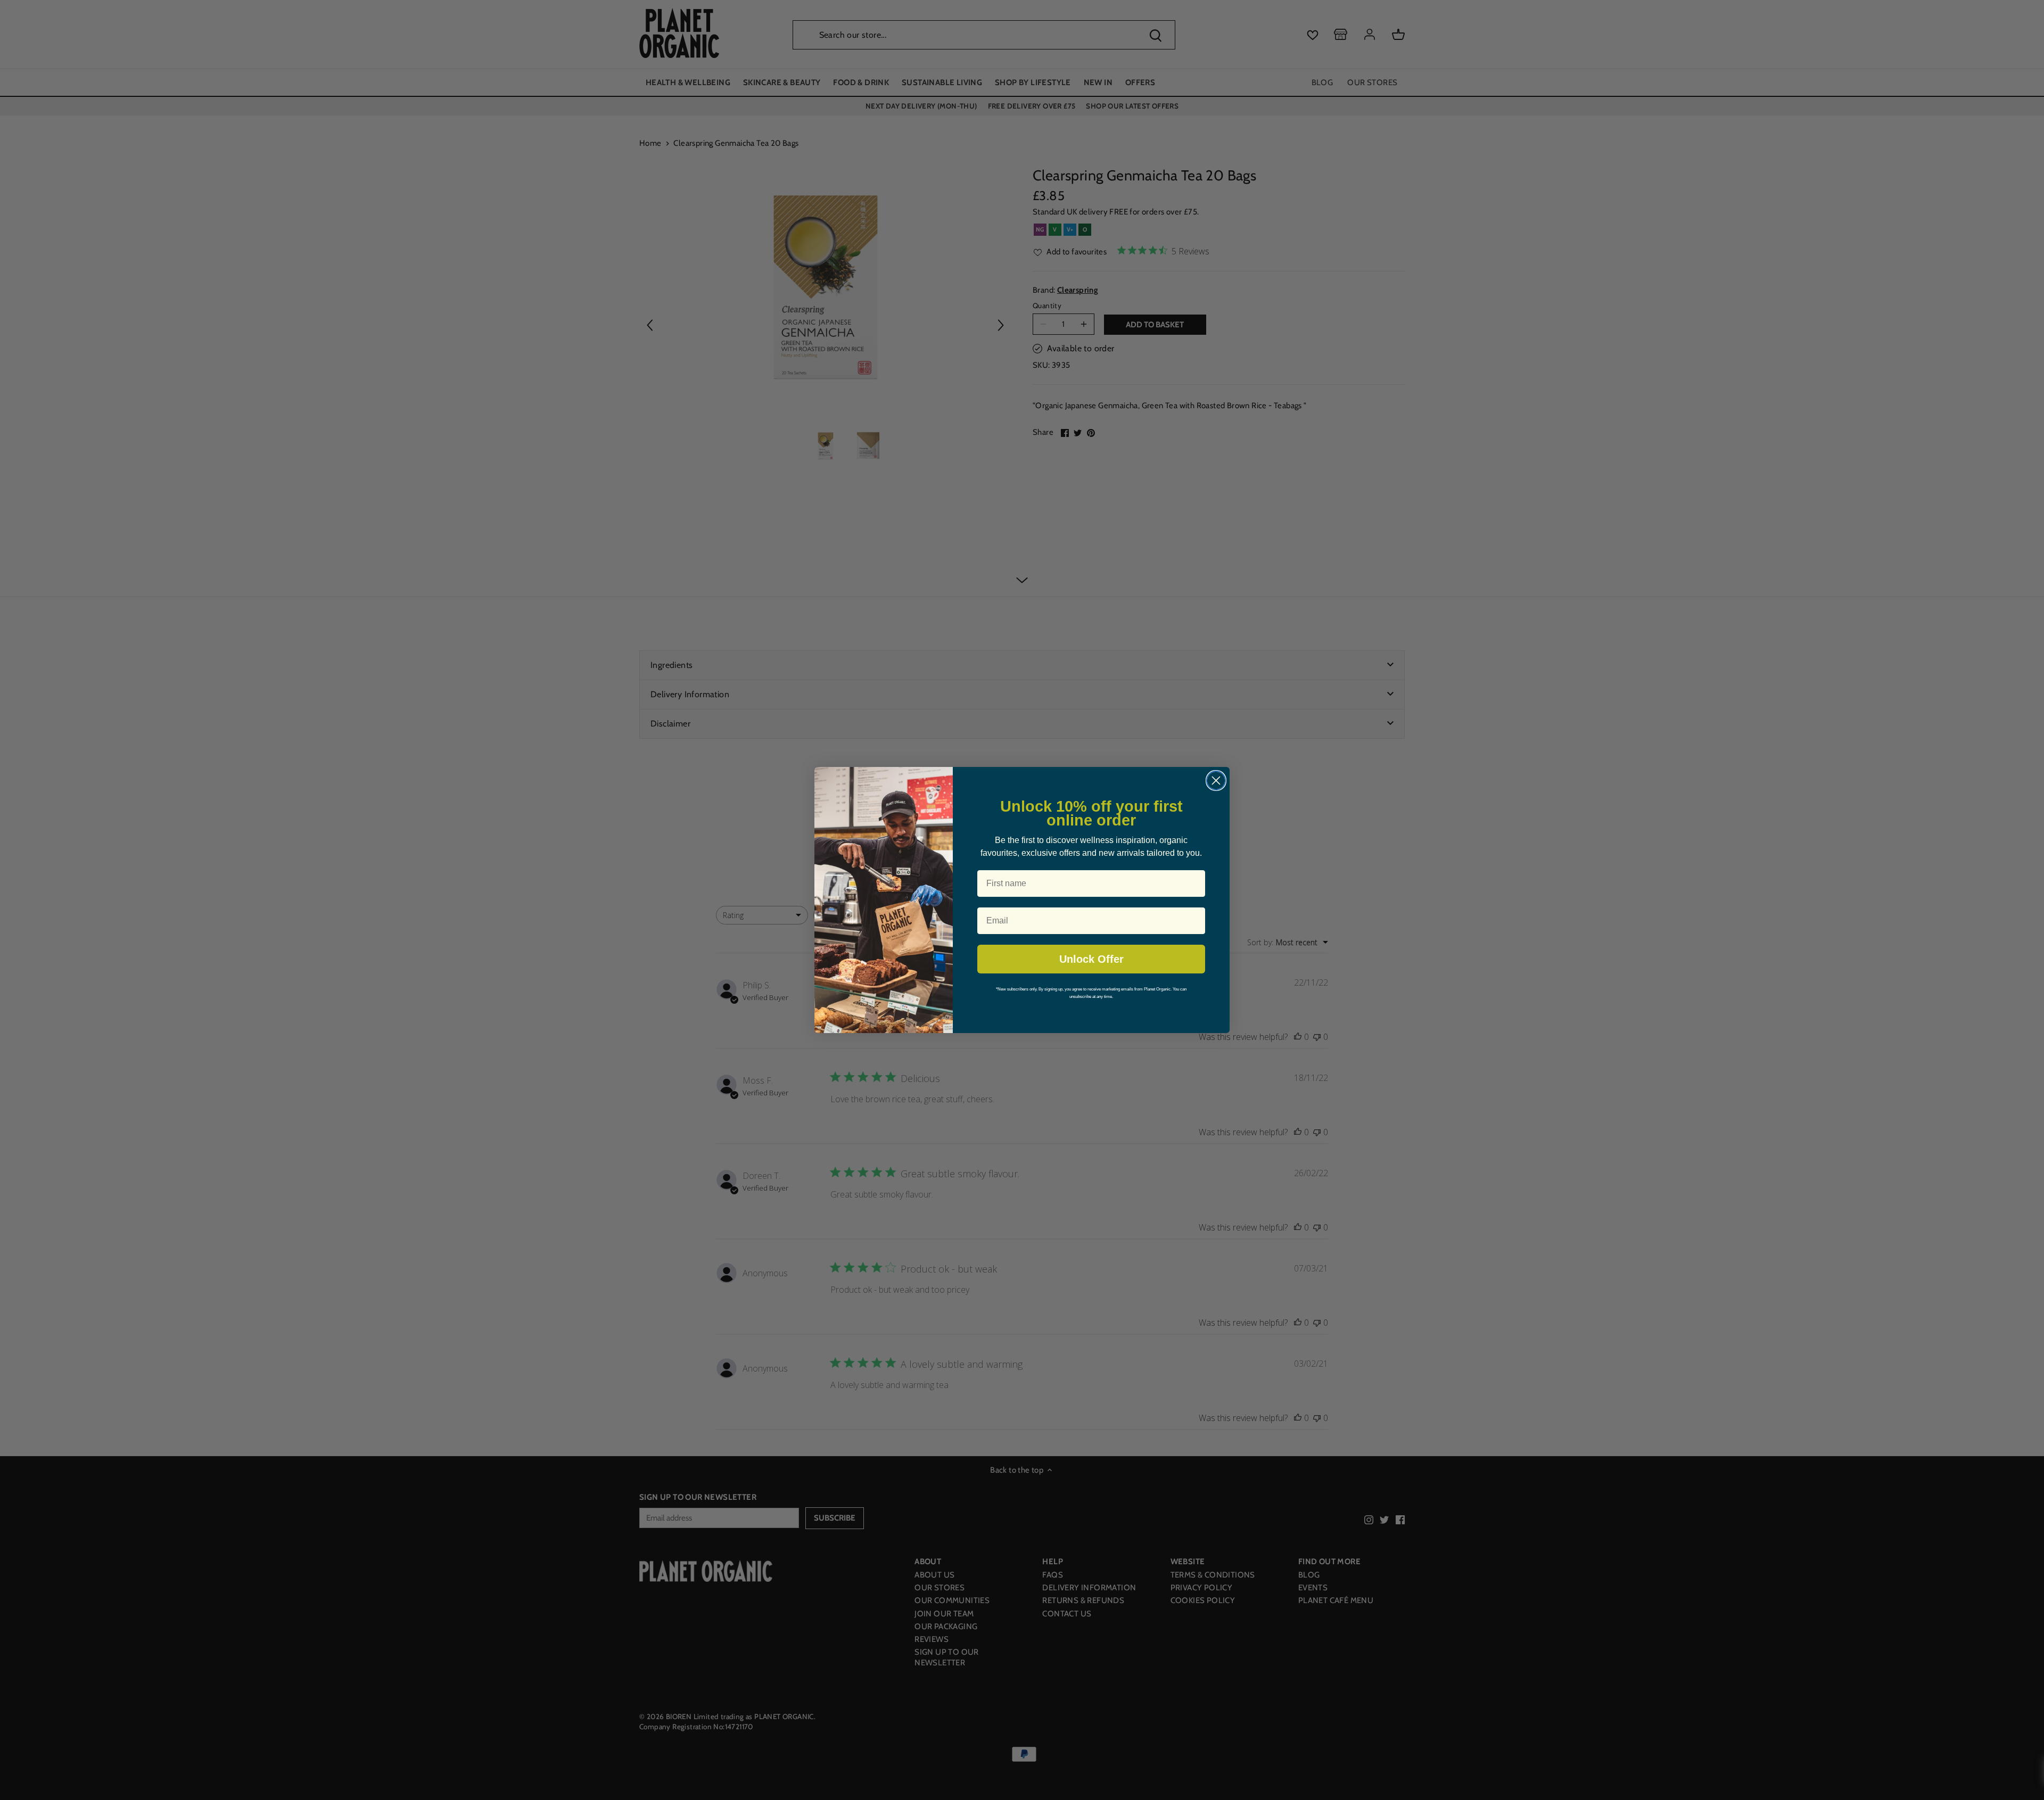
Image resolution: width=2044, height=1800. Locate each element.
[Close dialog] (1216, 781)
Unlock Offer (1091, 959)
